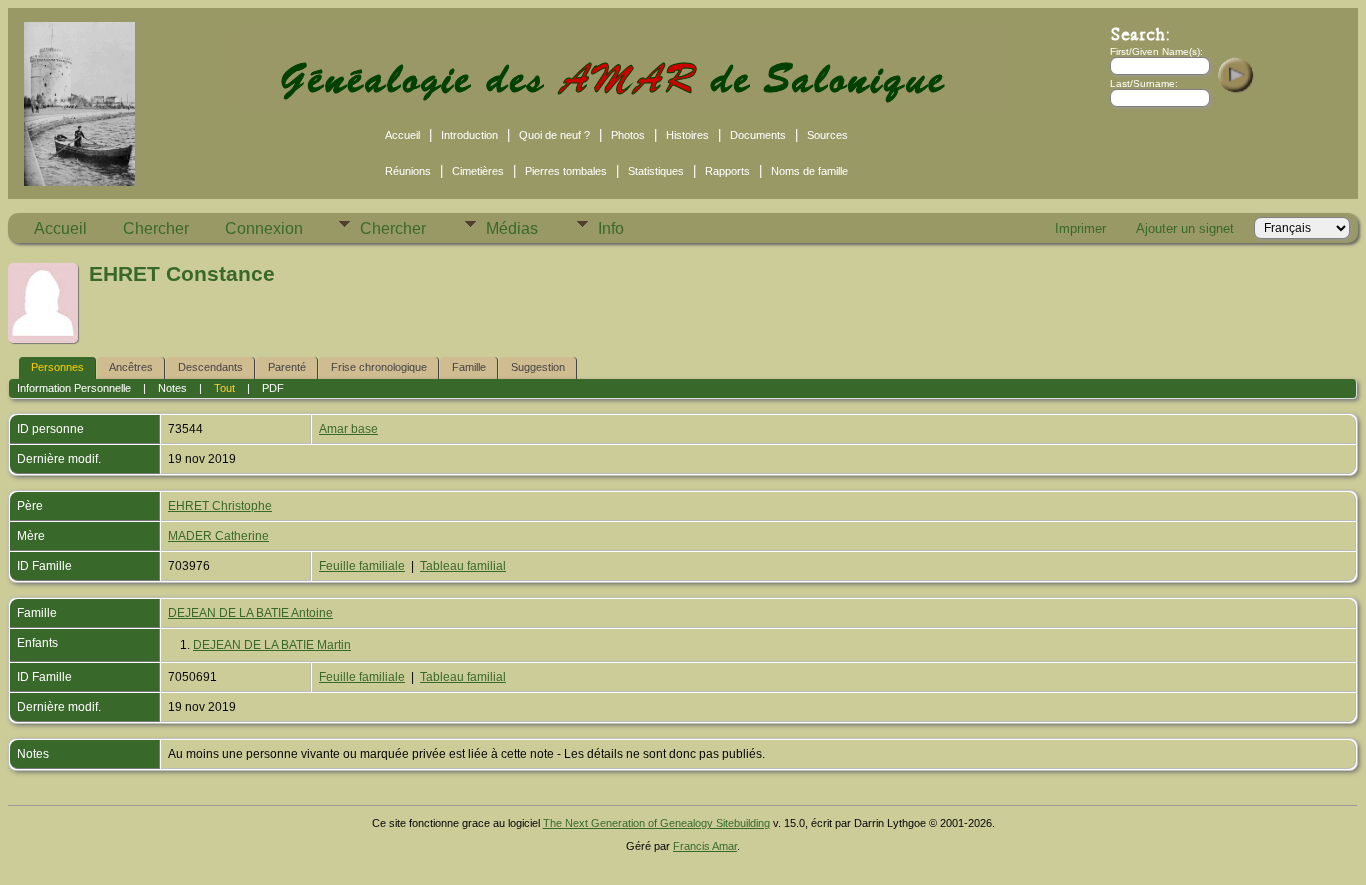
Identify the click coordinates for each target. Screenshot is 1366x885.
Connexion (264, 228)
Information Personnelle (74, 388)
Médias (512, 228)
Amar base (348, 429)
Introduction (469, 135)
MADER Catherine (218, 536)
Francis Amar (705, 846)
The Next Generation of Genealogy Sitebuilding (656, 823)
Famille (469, 367)
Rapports (727, 171)
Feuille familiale (362, 566)
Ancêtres (131, 367)
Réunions (408, 171)
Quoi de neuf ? (554, 135)
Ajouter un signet (1185, 228)
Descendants (210, 367)
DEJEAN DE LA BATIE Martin (272, 645)
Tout (224, 388)
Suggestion (538, 367)
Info (611, 228)
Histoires (687, 135)
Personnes (57, 367)
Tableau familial (463, 566)
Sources (827, 135)
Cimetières (478, 171)
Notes (172, 388)
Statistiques (656, 171)
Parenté (287, 367)
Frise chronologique (379, 367)
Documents (758, 135)
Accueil (402, 135)
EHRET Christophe (220, 506)
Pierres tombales (566, 171)
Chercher (156, 228)
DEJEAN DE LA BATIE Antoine (250, 613)
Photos (628, 135)
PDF (273, 388)
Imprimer (1080, 228)
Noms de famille (809, 171)
